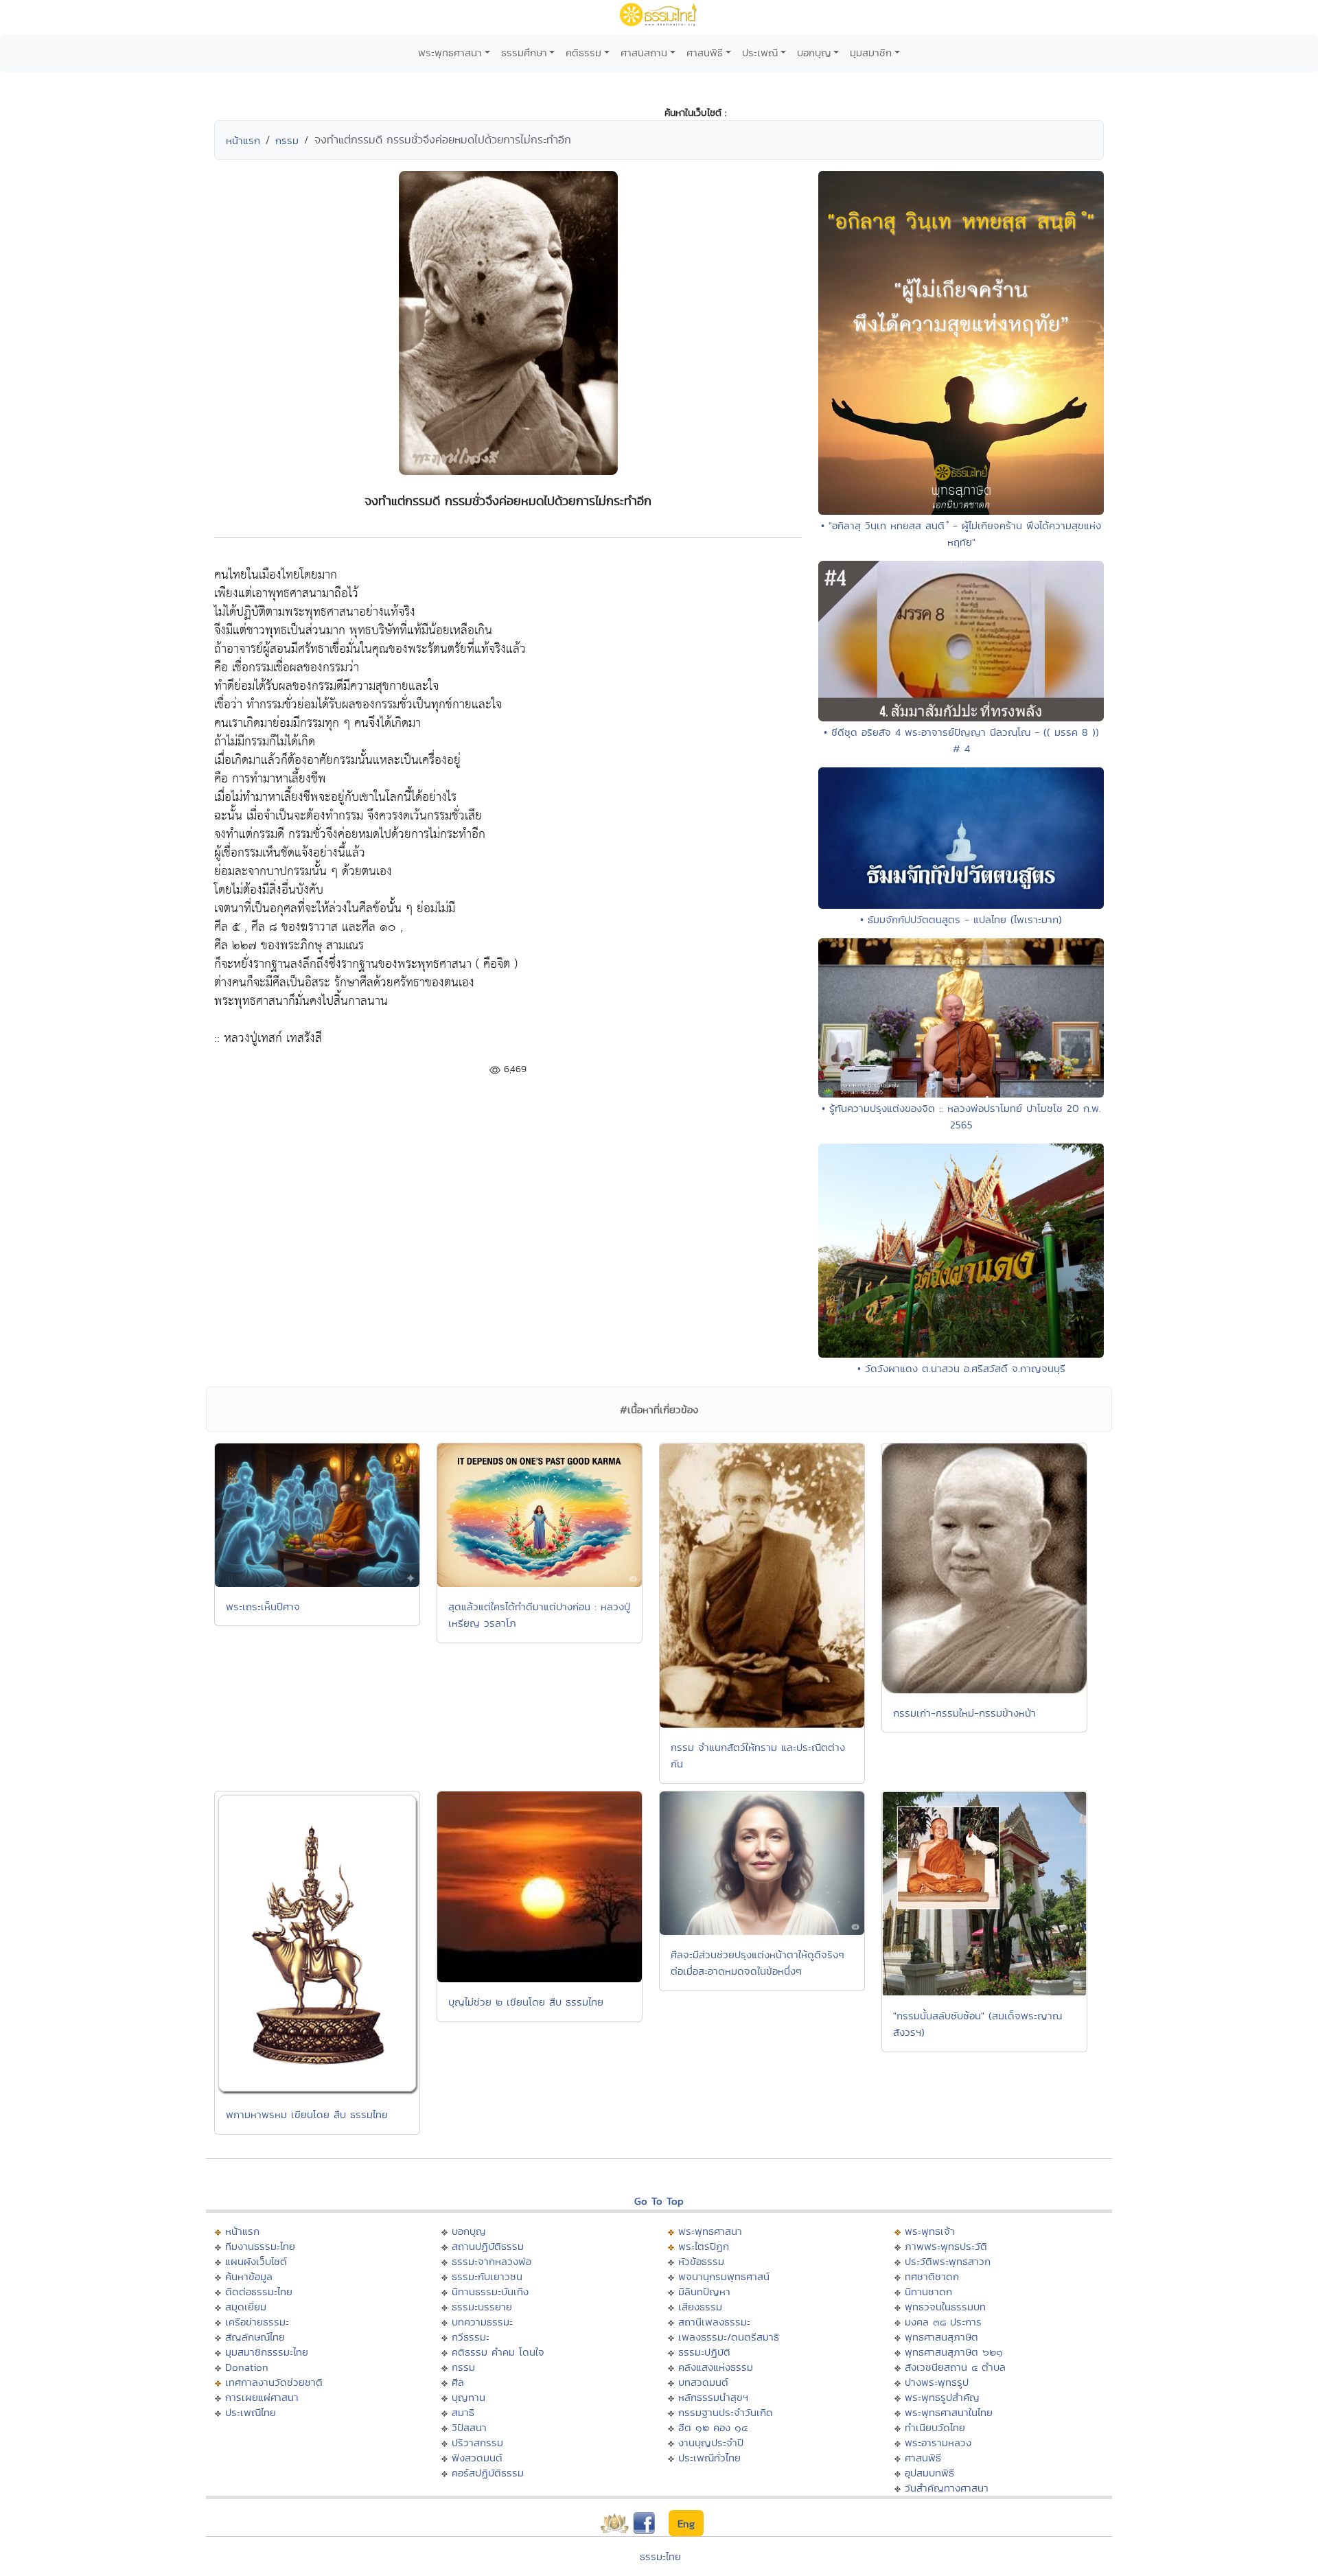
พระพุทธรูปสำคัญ (942, 2397)
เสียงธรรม (700, 2307)
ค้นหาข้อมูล (249, 2276)
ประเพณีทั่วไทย (709, 2458)
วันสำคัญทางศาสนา (947, 2488)
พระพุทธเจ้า (930, 2231)
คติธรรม (583, 53)
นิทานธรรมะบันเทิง (490, 2291)
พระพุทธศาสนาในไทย (949, 2412)
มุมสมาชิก (871, 53)
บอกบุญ (814, 53)
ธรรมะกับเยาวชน (487, 2276)
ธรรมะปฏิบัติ (704, 2352)
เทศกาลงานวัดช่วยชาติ (274, 2382)
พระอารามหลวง (938, 2442)
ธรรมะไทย (660, 2556)
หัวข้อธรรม (701, 2261)
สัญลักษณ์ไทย (255, 2337)
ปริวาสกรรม (477, 2442)
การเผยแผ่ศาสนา (262, 2397)
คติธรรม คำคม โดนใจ (498, 2352)
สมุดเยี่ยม (246, 2307)
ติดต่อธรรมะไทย (259, 2291)
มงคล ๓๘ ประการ (943, 2322)
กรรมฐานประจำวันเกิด (726, 2412)
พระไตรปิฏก (704, 2246)
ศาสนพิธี (705, 53)
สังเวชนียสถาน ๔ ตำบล (955, 2367)
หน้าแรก (243, 140)
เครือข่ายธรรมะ (257, 2322)
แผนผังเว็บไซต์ (256, 2261)
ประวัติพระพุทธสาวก (948, 2261)
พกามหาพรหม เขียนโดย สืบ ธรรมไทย (307, 2114)
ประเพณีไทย (251, 2412)
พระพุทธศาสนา (450, 53)
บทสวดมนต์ (703, 2382)
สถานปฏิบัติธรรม (488, 2246)
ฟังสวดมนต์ (477, 2458)
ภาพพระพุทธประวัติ (946, 2246)
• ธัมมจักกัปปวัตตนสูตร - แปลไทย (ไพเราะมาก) (961, 919)
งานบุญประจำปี (711, 2442)
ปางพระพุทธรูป (937, 2382)
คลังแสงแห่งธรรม (716, 2367)
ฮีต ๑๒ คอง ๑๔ (713, 2427)
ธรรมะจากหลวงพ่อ (492, 2261)
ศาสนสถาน (644, 53)
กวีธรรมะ (471, 2337)
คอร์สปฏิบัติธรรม (488, 2473)
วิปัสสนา (469, 2427)
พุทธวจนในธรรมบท (945, 2307)
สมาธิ (463, 2412)
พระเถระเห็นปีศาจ (263, 1606)
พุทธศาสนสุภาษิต (941, 2337)
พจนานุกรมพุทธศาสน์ (724, 2276)
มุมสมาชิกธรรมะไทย (267, 2352)
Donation (247, 2367)
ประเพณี (760, 53)
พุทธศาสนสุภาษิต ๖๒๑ (954, 2352)
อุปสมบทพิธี (929, 2473)
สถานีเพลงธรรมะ (714, 2322)
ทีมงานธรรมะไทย (260, 2246)
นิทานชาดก (928, 2291)
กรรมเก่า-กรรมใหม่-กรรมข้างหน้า (964, 1713)
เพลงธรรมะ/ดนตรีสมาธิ (729, 2337)
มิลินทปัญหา (704, 2291)
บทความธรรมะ (482, 2322)
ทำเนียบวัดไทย (935, 2427)
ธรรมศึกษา (524, 53)
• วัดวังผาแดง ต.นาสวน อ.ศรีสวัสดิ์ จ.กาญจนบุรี (961, 1368)
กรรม (287, 140)
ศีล (458, 2382)
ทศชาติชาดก (932, 2276)
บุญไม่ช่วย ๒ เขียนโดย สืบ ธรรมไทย (526, 2002)
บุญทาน (469, 2397)
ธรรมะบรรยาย (482, 2307)
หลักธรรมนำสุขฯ (713, 2397)
